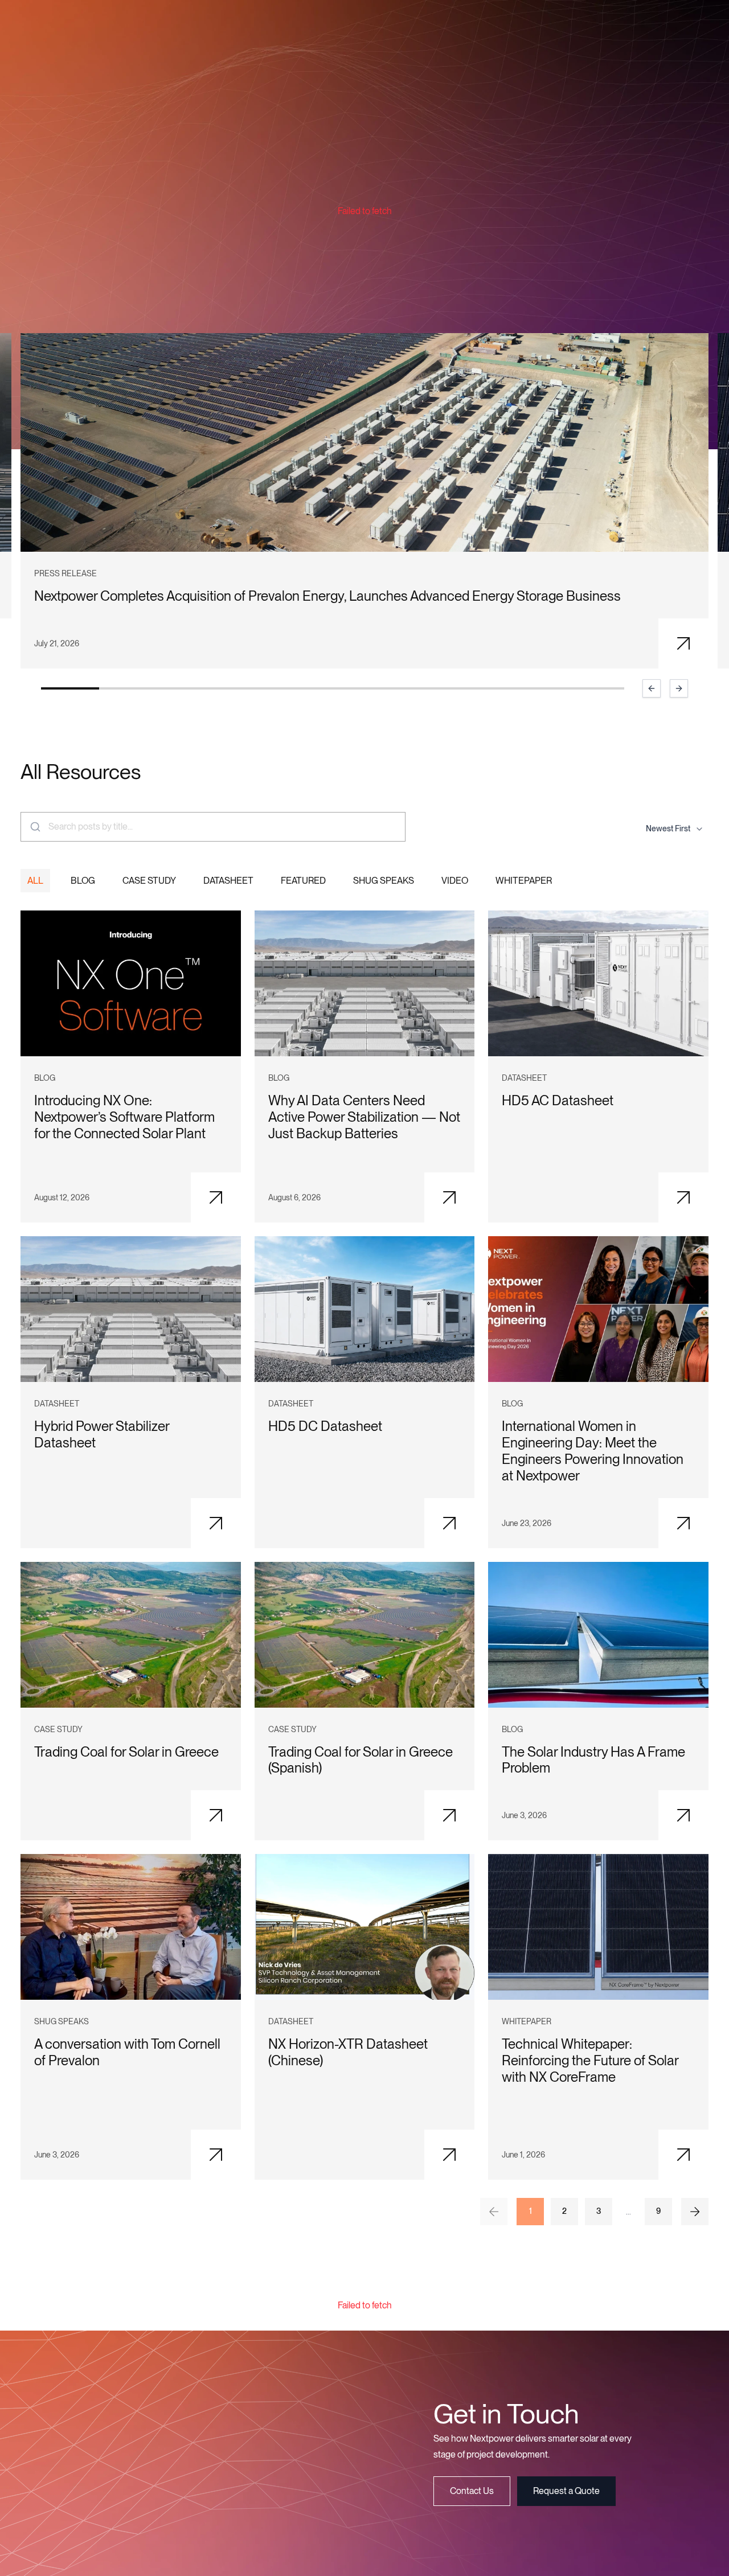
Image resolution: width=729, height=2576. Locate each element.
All (35, 881)
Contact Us (472, 2491)
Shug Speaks (384, 881)
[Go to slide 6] (362, 688)
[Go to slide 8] (478, 688)
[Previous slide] (652, 688)
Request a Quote (566, 2491)
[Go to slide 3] (187, 688)
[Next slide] (679, 688)
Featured (303, 881)
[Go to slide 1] (70, 688)
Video (455, 881)
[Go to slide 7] (420, 688)
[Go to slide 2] (128, 688)
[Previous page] (494, 2212)
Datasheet (228, 881)
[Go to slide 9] (536, 688)
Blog (83, 881)
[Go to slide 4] (245, 688)
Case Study (149, 881)
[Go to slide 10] (595, 688)
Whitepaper (524, 881)
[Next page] (695, 2212)
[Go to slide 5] (304, 688)
